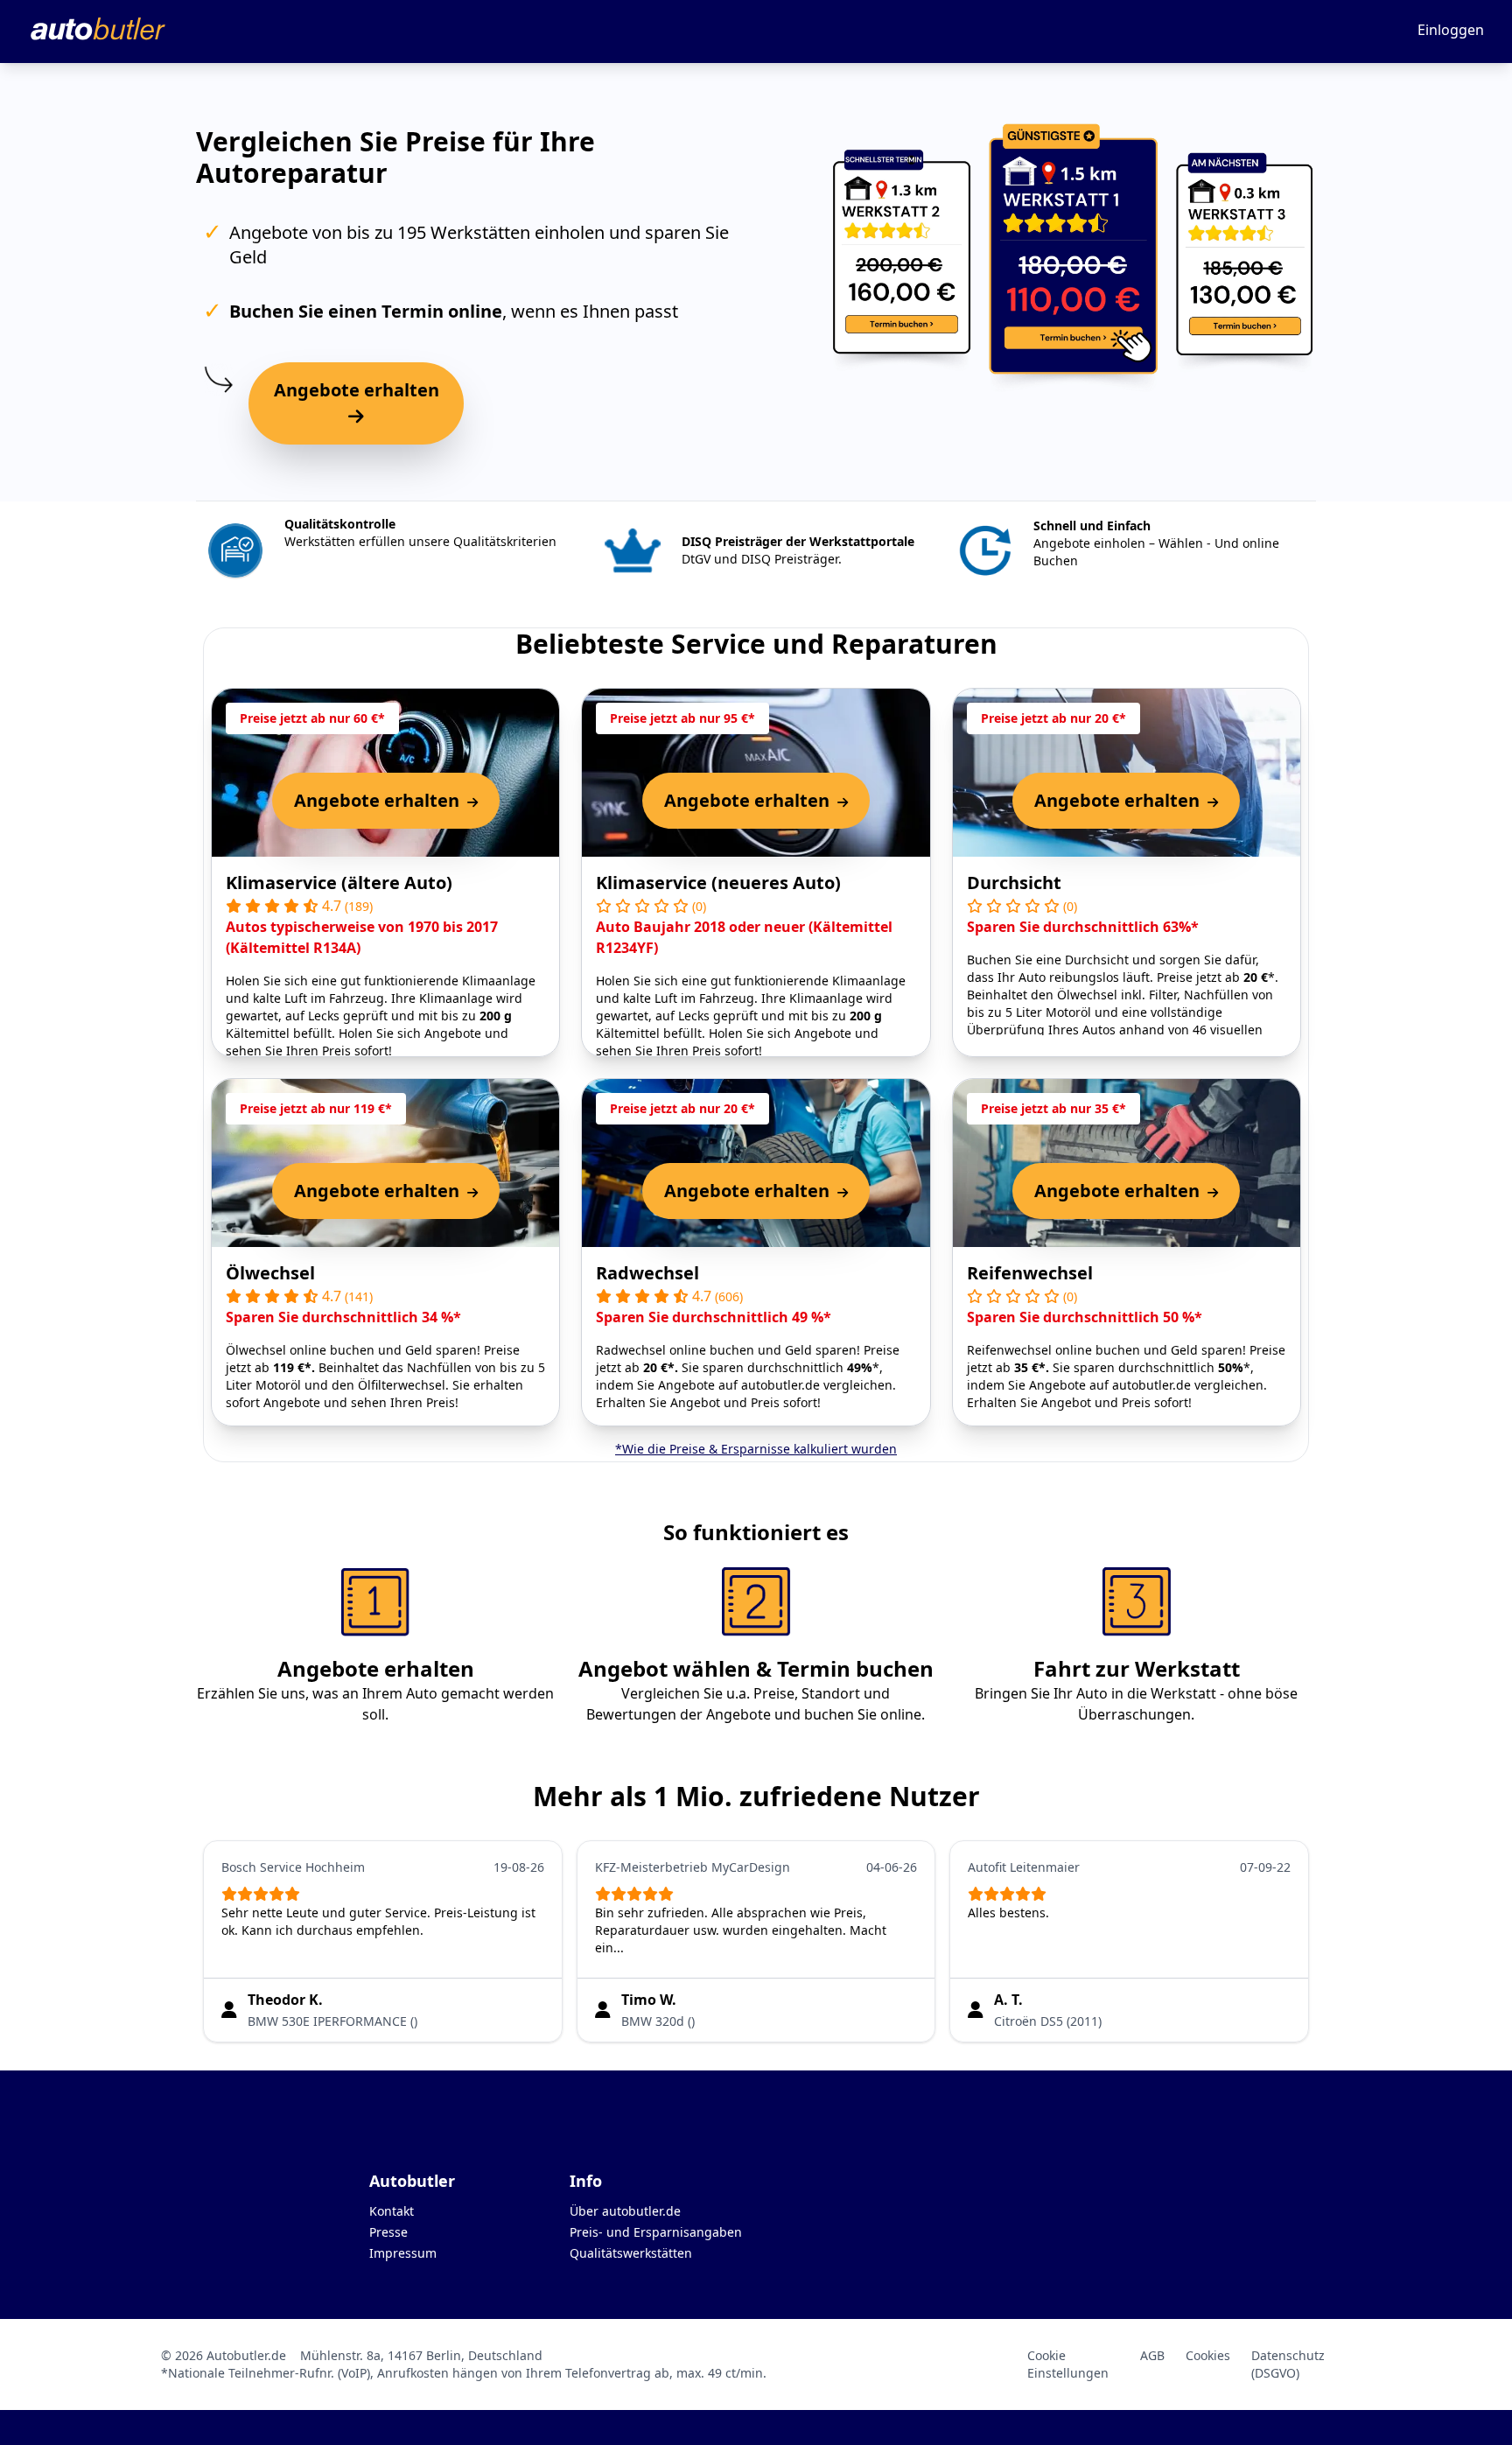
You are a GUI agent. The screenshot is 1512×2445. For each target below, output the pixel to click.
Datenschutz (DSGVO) (1288, 2364)
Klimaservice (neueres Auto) (718, 883)
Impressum (403, 2253)
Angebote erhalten (357, 390)
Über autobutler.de (625, 2211)
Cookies (1208, 2355)
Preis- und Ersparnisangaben (656, 2232)
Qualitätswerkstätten (631, 2253)
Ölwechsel (270, 1273)
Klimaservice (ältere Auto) (339, 883)
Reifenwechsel (1030, 1273)
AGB (1152, 2355)
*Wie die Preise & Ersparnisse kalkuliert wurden (756, 1449)
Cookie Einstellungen (1068, 2364)
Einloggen (1451, 30)
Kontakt (392, 2211)
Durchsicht (1014, 883)
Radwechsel (647, 1273)
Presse (388, 2232)
